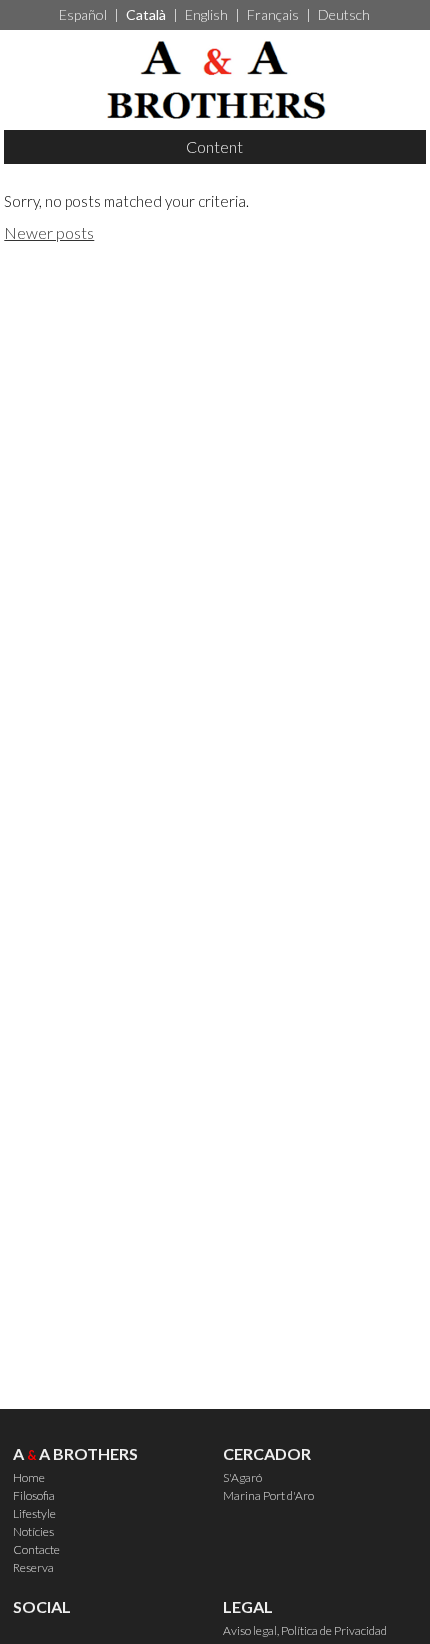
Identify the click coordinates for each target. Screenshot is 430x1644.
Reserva (33, 1567)
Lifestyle (34, 1513)
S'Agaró (242, 1477)
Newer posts (49, 232)
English (206, 14)
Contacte (36, 1549)
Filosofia (34, 1495)
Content (214, 146)
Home (29, 1477)
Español (83, 14)
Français (273, 14)
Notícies (33, 1531)
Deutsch (344, 14)
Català (146, 14)
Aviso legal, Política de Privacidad (305, 1630)
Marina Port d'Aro (268, 1495)
